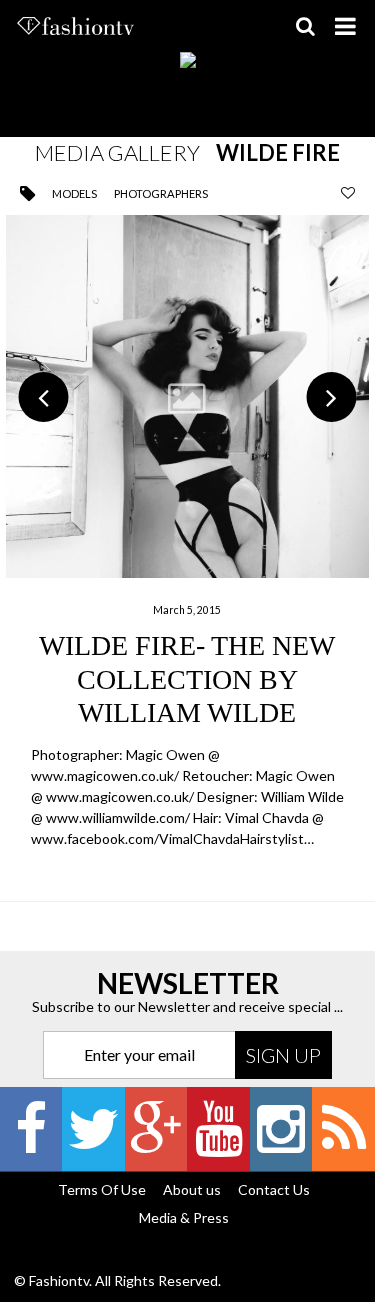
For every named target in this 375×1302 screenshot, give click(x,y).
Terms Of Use (102, 1189)
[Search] (305, 26)
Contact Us (274, 1189)
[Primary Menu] (345, 26)
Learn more (187, 533)
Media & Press (184, 1217)
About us (192, 1189)
